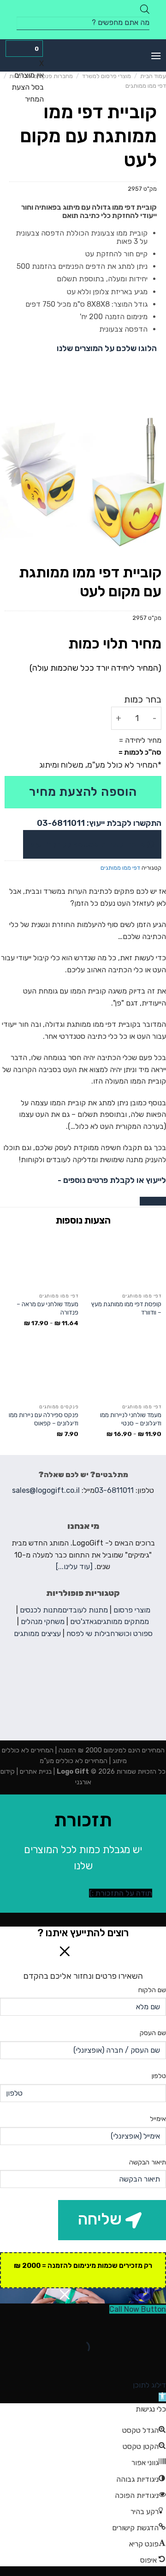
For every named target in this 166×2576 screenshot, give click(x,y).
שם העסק (153, 2033)
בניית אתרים (35, 1772)
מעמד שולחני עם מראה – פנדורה (47, 1308)
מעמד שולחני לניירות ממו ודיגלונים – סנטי (131, 1419)
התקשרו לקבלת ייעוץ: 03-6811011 (99, 823)
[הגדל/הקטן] (130, 2324)
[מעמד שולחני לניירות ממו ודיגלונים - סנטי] (125, 1372)
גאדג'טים (83, 1621)
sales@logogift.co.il (46, 1490)
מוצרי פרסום (132, 1610)
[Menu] (156, 56)
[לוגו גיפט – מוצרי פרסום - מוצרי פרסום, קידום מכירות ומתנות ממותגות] (83, 55)
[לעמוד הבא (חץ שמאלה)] (130, 2363)
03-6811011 (114, 1490)
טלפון (159, 2076)
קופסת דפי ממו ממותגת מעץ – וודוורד (126, 1308)
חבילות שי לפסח (91, 1633)
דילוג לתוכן (149, 2385)
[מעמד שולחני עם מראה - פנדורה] (41, 1261)
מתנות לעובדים (85, 1610)
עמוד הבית (153, 76)
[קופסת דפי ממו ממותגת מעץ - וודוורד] (125, 1261)
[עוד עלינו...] (74, 1567)
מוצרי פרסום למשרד (107, 76)
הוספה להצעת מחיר (83, 792)
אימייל (158, 2119)
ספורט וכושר (134, 1633)
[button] (162, 2397)
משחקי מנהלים (43, 1621)
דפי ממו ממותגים (146, 86)
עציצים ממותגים (37, 1633)
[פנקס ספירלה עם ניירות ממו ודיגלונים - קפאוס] (41, 1372)
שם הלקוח (152, 1990)
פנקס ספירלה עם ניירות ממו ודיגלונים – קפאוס (44, 1419)
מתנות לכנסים (41, 1610)
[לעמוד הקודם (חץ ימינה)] (157, 2363)
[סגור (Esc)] (157, 2324)
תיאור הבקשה (148, 2162)
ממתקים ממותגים (123, 1621)
